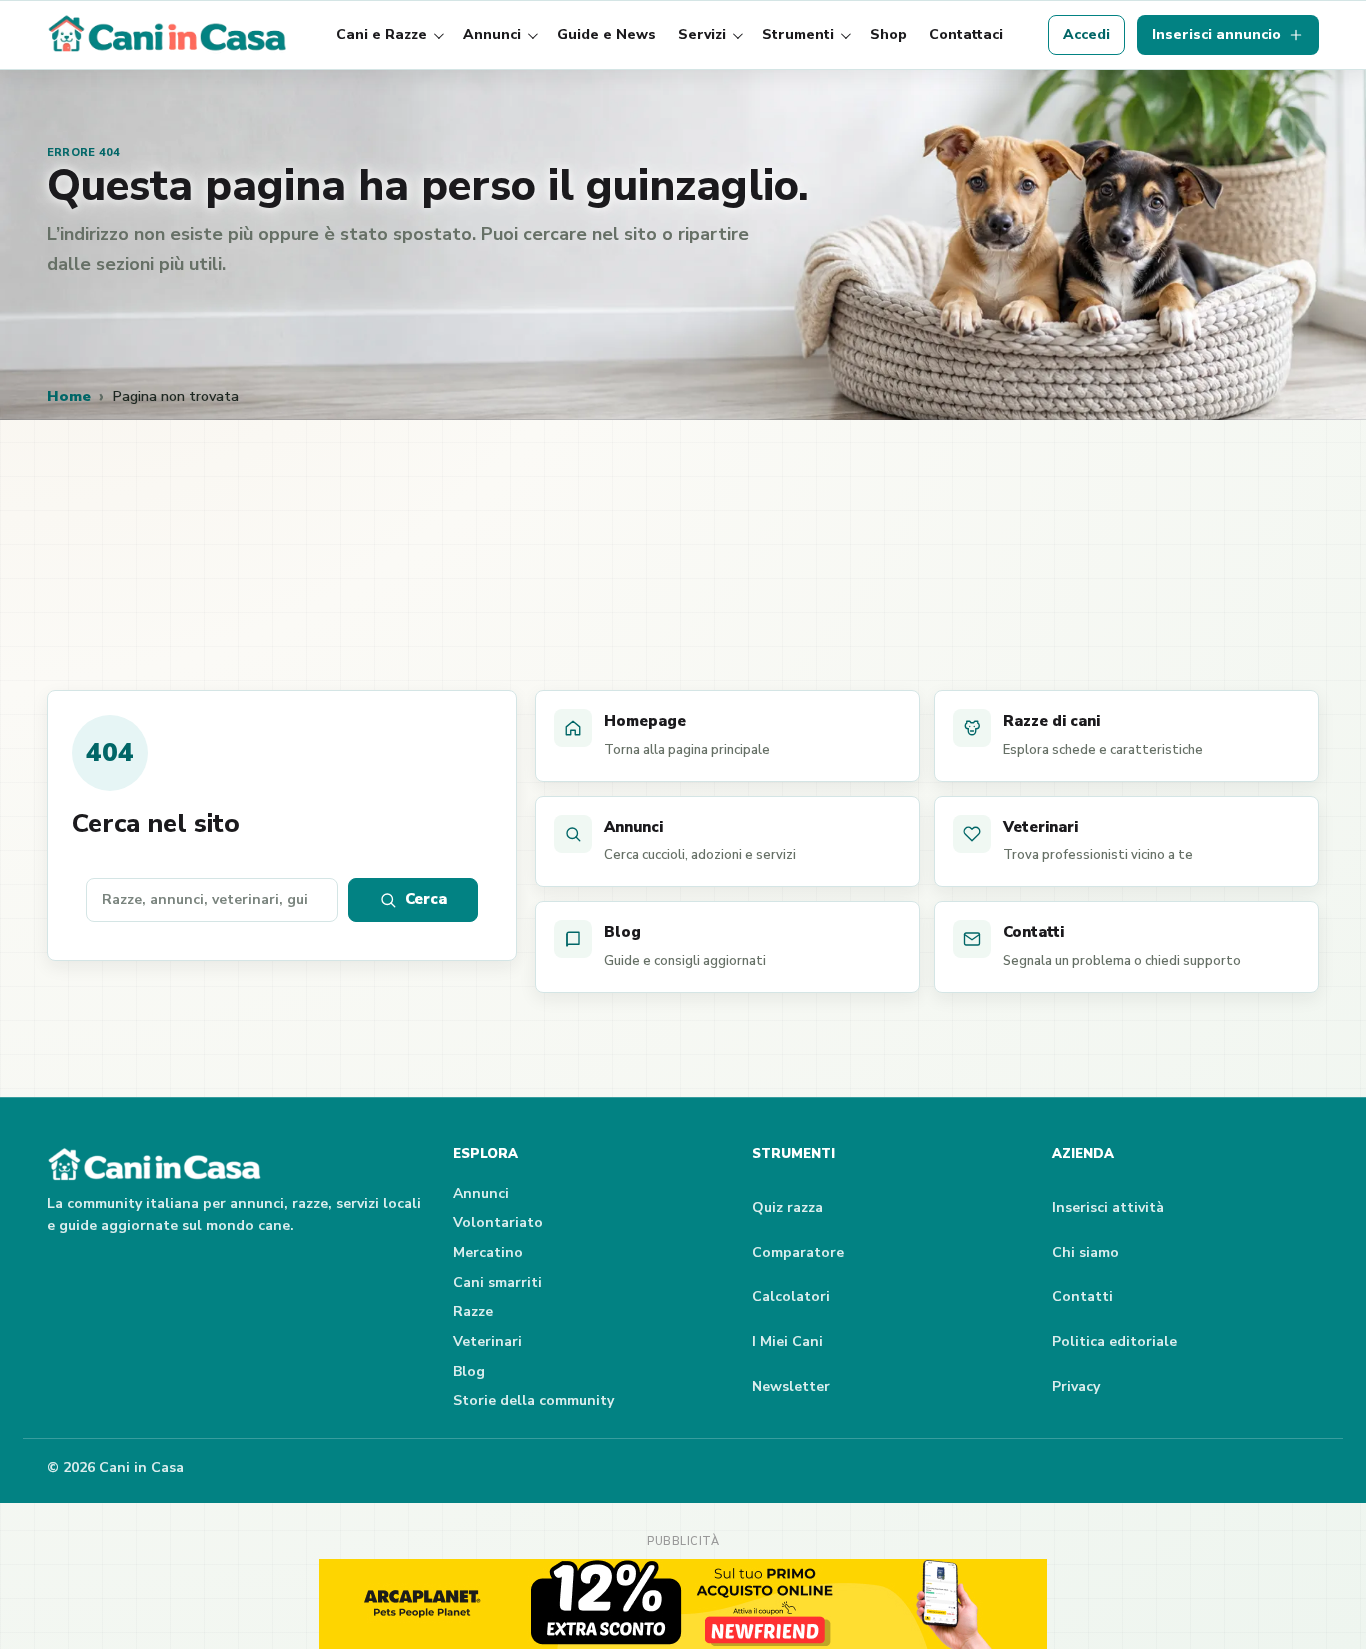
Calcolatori (791, 1296)
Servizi (702, 34)
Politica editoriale (1114, 1341)
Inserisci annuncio (1216, 34)
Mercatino (488, 1252)
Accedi (1086, 34)
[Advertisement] (683, 582)
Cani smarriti (497, 1282)
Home (69, 396)
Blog (469, 1371)
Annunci (492, 34)
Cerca (426, 899)
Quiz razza (787, 1207)
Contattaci (966, 34)
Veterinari (487, 1341)
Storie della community (533, 1400)
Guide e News (606, 34)
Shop (888, 34)
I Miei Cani (787, 1341)
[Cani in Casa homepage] (169, 35)
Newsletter (791, 1386)
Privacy (1076, 1386)
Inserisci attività (1108, 1207)
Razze (473, 1311)
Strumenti (798, 34)
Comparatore (798, 1252)
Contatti (1082, 1296)
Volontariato (498, 1222)
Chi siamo (1085, 1252)
